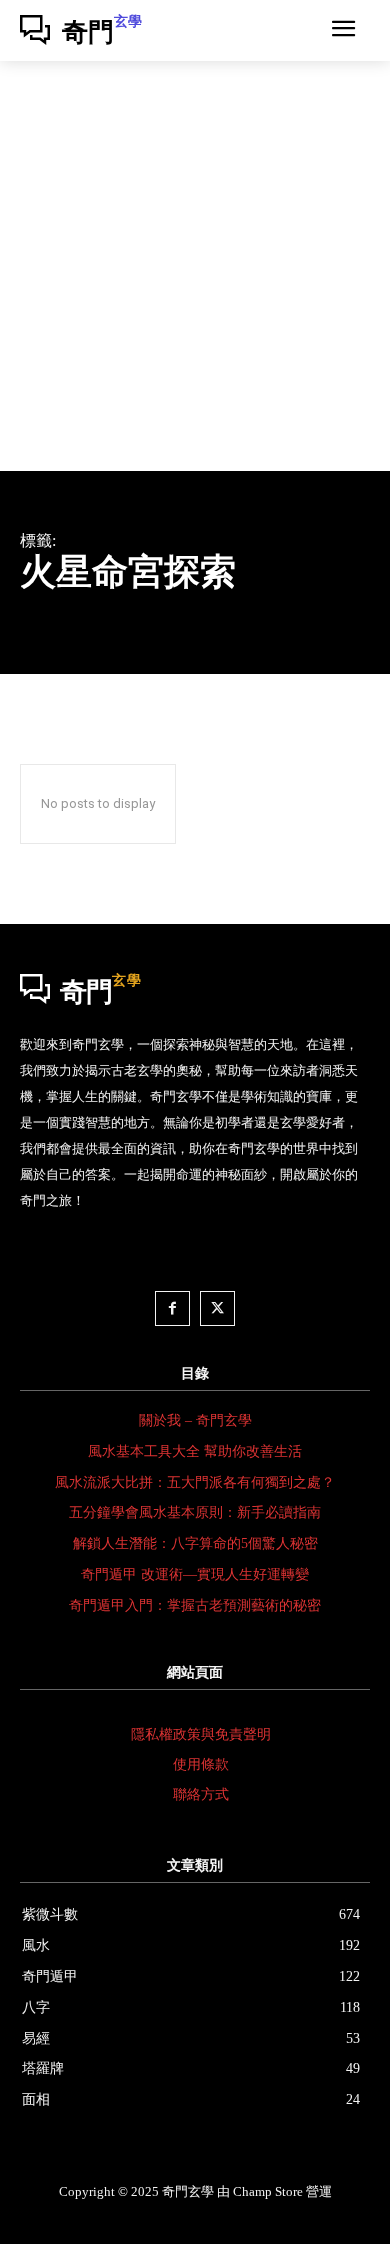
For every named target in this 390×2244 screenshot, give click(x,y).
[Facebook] (172, 1308)
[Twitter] (217, 1308)
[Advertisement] (195, 266)
